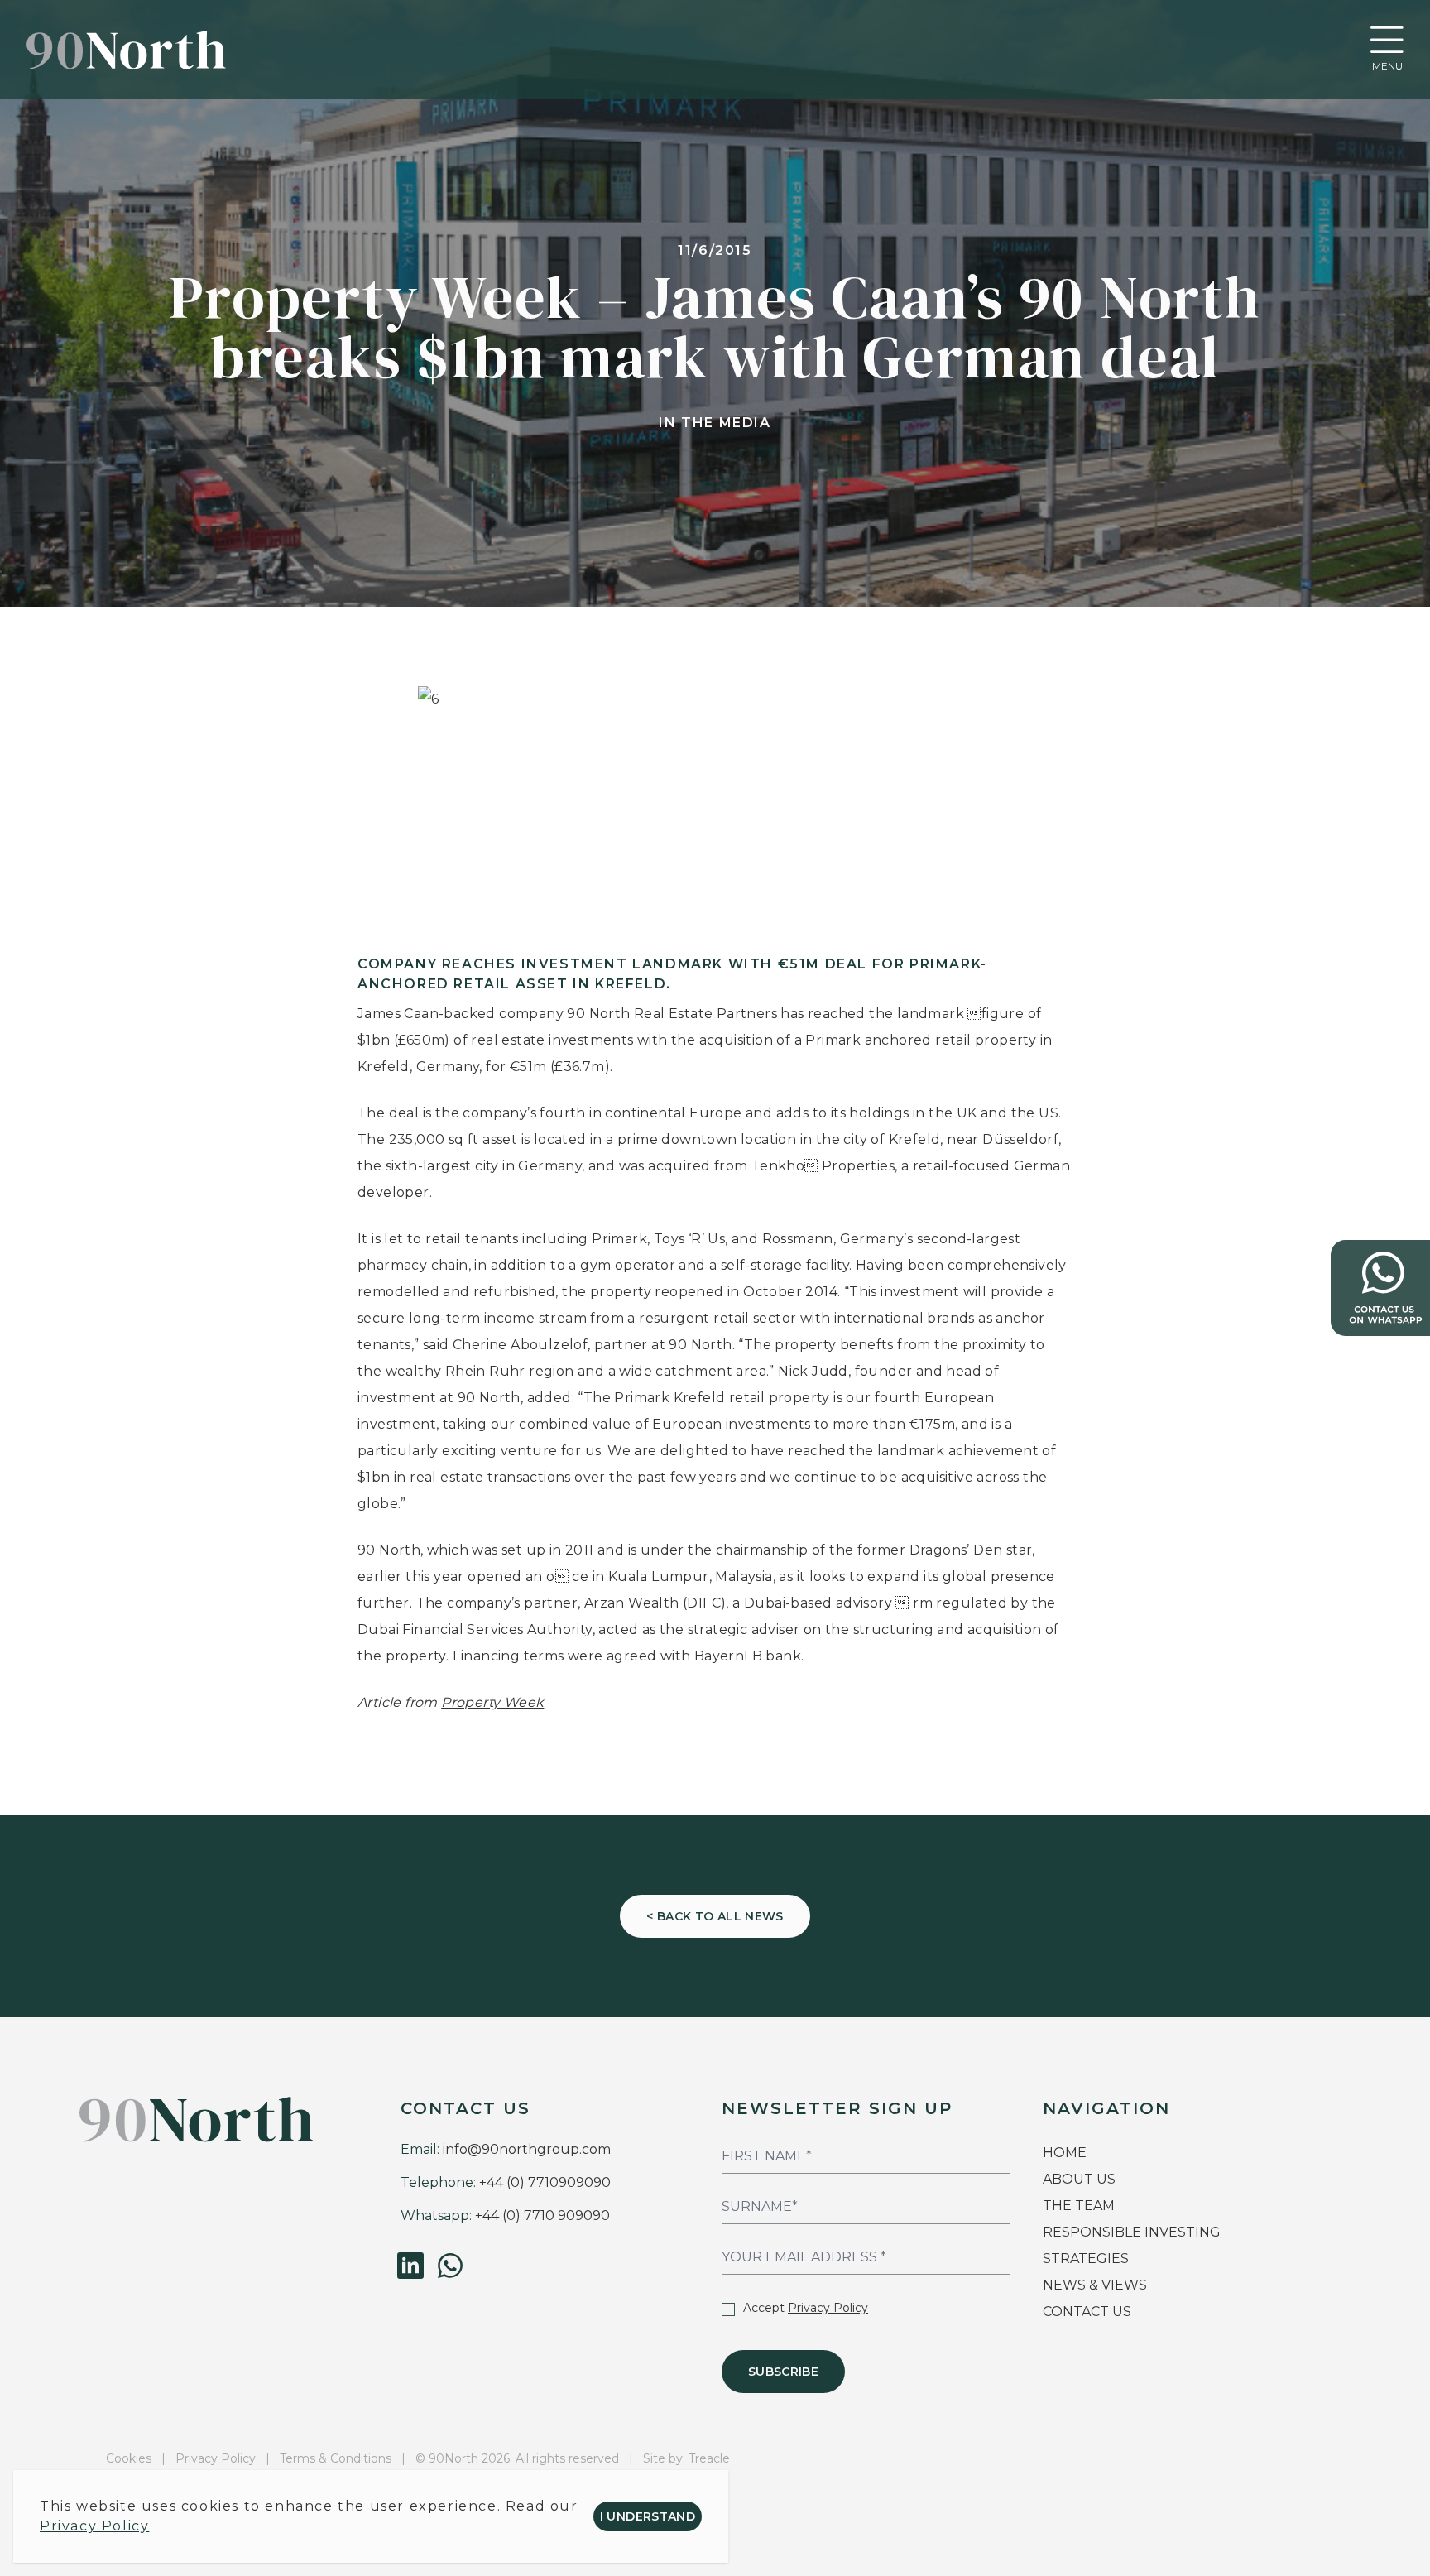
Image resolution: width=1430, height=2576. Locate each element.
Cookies (129, 2458)
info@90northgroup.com (527, 2149)
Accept (806, 2308)
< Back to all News (715, 1916)
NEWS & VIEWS (1095, 2285)
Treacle (709, 2458)
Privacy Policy (828, 2308)
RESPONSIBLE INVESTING (1132, 2232)
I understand (648, 2516)
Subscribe (783, 2372)
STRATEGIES (1086, 2259)
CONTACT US (1087, 2312)
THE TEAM (1080, 2206)
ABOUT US (1079, 2179)
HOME (1065, 2153)
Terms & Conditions (336, 2458)
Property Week (492, 1702)
